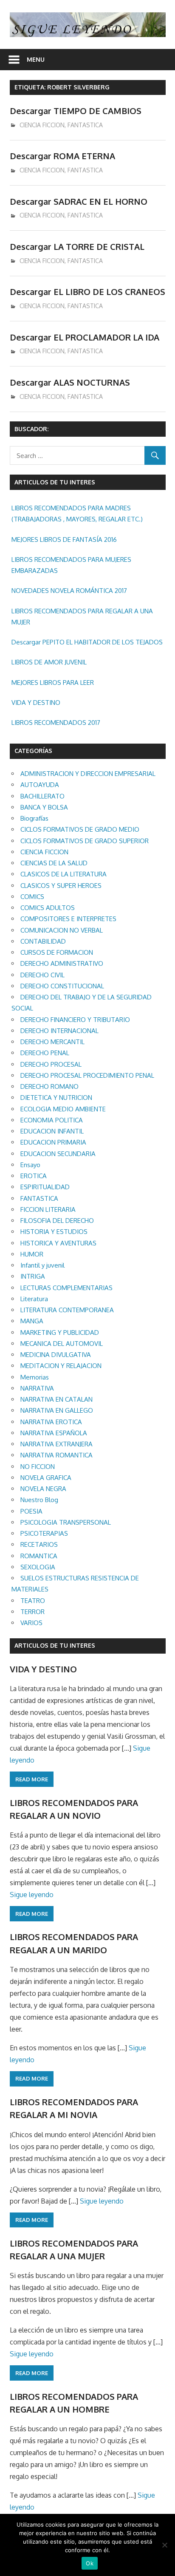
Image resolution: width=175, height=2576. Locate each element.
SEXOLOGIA (38, 1567)
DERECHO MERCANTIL (52, 1042)
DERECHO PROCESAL (51, 1064)
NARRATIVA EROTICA (51, 1422)
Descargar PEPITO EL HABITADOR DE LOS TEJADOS (87, 642)
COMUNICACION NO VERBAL (62, 930)
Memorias (35, 1377)
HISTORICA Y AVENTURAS (58, 1243)
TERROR (32, 1612)
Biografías (34, 818)
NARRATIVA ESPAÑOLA (54, 1433)
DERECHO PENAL (45, 1053)
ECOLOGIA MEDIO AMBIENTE (63, 1109)
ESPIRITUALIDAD (45, 1187)
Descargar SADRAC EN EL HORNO (79, 201)
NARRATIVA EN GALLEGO (57, 1410)
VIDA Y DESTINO (36, 703)
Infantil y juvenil (42, 1265)
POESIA (31, 1511)
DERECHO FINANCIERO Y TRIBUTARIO (75, 1020)
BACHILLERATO (42, 796)
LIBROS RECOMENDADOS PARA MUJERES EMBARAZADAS (71, 565)
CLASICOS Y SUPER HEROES (61, 886)
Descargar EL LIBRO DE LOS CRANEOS (87, 292)
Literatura (34, 1299)
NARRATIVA (37, 1388)
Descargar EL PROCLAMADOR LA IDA (85, 337)
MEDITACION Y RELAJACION (61, 1366)
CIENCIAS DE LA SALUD (54, 863)
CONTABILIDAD (43, 941)
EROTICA (34, 1176)
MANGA (32, 1321)
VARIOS (31, 1623)
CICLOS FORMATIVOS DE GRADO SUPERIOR (85, 841)
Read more (32, 1779)
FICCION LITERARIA (48, 1209)
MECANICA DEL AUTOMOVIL (62, 1344)
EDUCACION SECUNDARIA (58, 1154)
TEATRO (33, 1601)
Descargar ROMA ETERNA (62, 156)
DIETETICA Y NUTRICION (56, 1098)
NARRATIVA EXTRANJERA (56, 1444)
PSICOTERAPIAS (44, 1533)
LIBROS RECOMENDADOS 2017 (56, 723)
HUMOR (32, 1254)
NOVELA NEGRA (43, 1489)
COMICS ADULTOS (48, 908)
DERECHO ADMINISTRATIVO (62, 963)
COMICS (32, 897)
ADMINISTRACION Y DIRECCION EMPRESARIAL (88, 774)
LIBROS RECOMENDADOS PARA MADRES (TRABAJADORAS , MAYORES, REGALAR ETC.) (77, 514)
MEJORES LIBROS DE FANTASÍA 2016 (64, 540)
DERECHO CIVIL (42, 975)
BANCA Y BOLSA (44, 807)
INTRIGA (33, 1276)
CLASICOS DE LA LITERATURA (64, 874)
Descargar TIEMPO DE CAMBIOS (76, 111)
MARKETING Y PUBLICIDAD (60, 1332)
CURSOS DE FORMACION (57, 952)
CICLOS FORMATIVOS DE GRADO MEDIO (80, 829)
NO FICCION (38, 1467)
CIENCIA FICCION (42, 125)
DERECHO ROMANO (49, 1086)
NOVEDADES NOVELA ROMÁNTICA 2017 (69, 591)
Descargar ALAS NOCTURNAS (70, 382)
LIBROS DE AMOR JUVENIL (49, 662)
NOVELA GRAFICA (46, 1478)
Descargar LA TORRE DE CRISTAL (77, 246)
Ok (90, 2563)
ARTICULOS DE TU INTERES (55, 1645)
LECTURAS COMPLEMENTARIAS (66, 1288)
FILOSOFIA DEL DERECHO (57, 1221)
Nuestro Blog (39, 1500)
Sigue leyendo (32, 1895)
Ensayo (30, 1165)
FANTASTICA (85, 125)
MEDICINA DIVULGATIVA (56, 1355)
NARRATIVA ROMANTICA (56, 1455)
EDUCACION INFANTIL (52, 1131)
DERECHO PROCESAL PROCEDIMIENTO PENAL (87, 1075)
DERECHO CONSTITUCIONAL (62, 986)
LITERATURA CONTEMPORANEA (67, 1310)
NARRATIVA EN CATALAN (56, 1399)
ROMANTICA (39, 1556)
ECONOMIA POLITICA (52, 1120)
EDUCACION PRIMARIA (53, 1142)
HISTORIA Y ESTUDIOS (54, 1232)
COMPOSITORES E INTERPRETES (68, 919)
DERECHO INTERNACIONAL (59, 1031)
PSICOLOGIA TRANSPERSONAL (66, 1522)
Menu (36, 59)
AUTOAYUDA (40, 785)
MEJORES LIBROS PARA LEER (53, 683)
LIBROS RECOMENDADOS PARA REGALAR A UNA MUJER (82, 617)
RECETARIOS (39, 1544)
